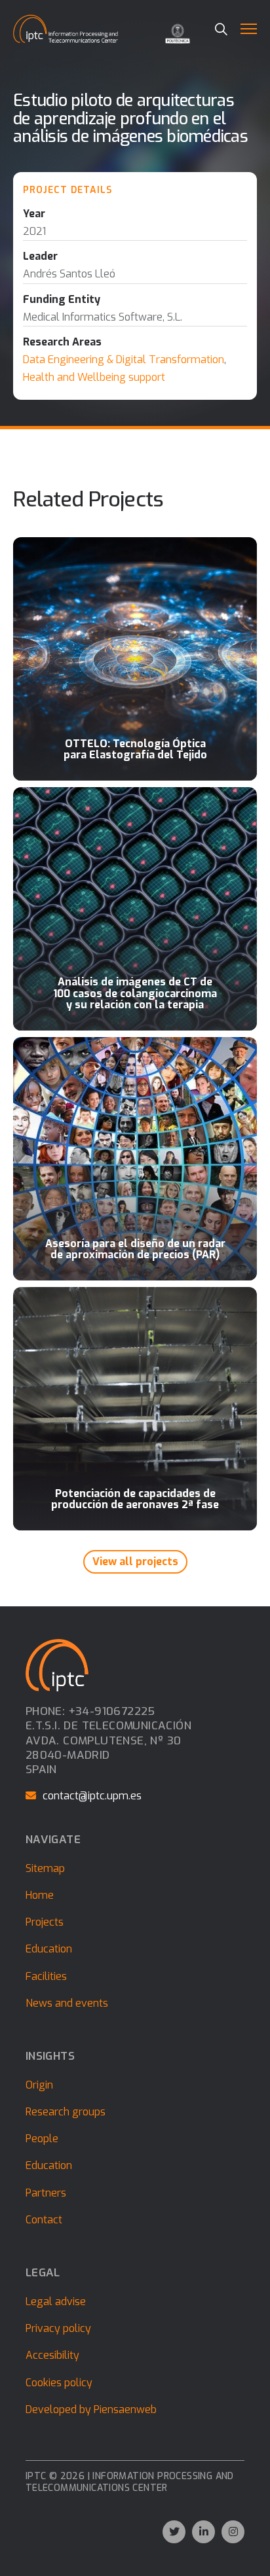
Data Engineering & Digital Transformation (124, 360)
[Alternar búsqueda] (221, 29)
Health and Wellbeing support (94, 377)
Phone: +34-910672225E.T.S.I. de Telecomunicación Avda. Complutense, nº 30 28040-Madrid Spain (108, 1740)
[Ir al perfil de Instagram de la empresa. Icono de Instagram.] (233, 2532)
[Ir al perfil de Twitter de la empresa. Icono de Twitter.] (174, 2532)
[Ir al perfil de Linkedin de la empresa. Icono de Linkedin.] (203, 2532)
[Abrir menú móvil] (249, 29)
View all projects (135, 1561)
